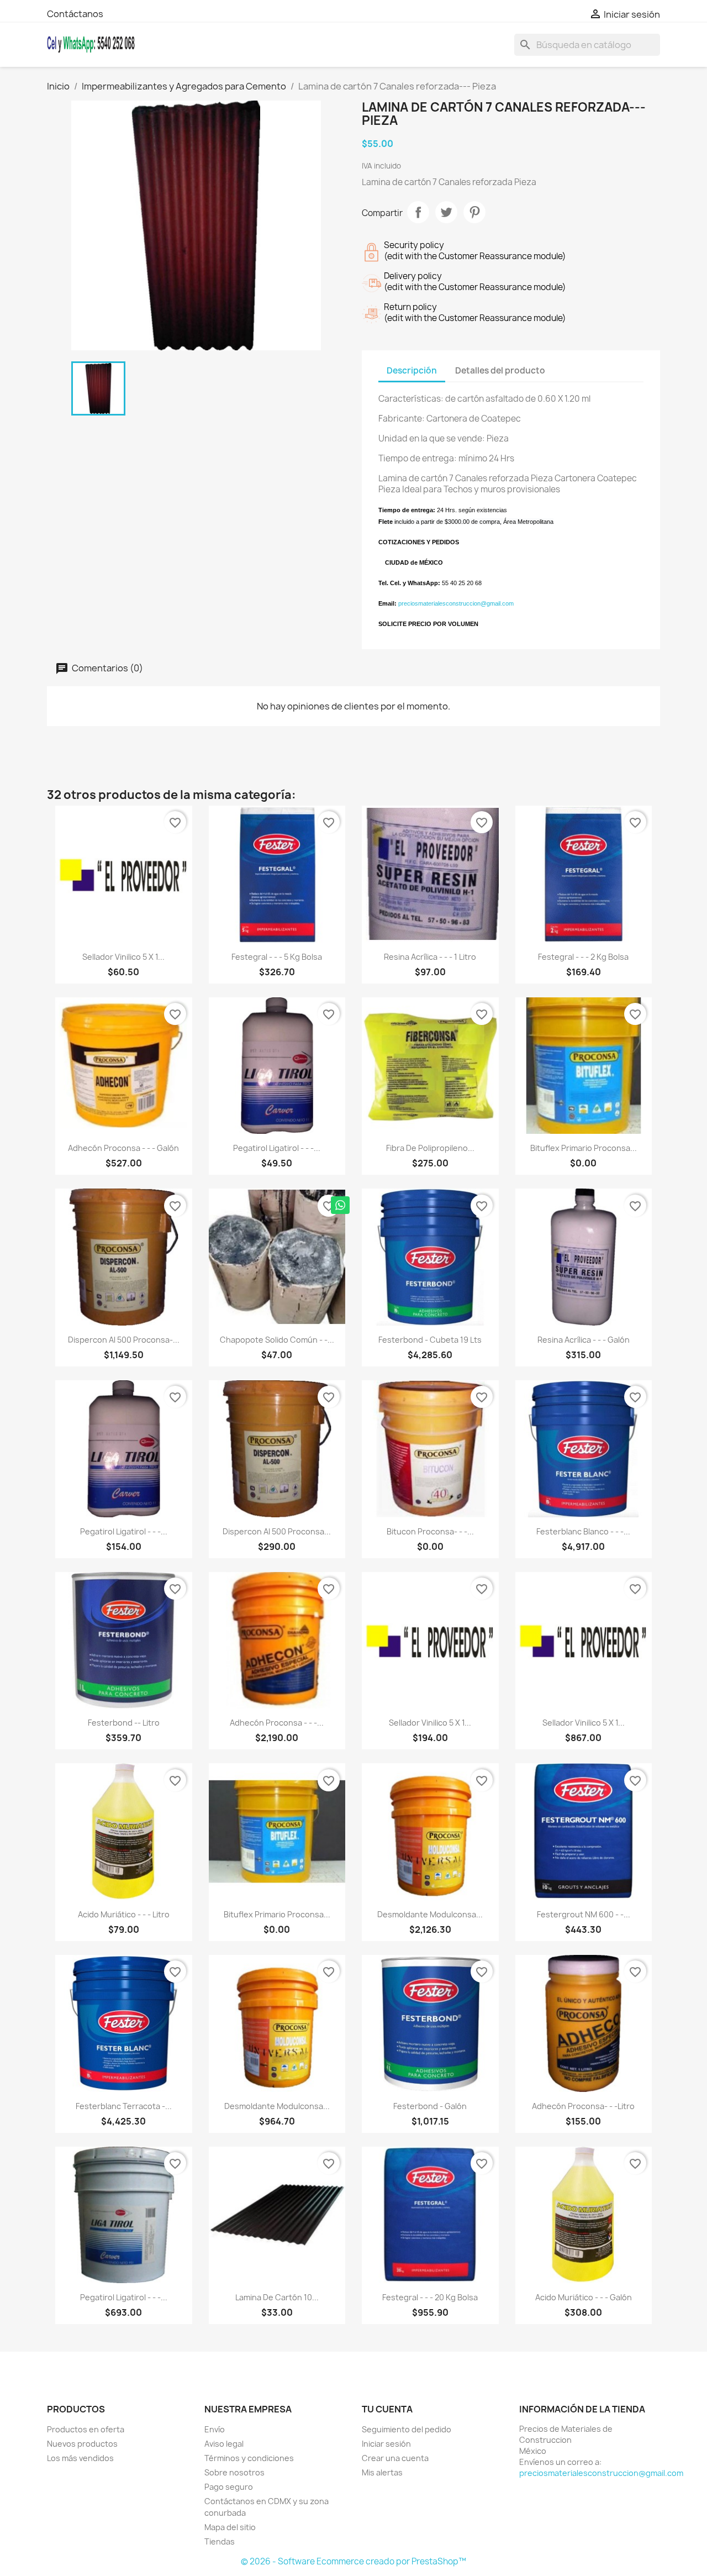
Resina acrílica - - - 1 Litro (430, 957)
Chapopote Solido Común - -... (277, 1340)
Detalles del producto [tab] (500, 370)
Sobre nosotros (234, 2472)
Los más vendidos (80, 2458)
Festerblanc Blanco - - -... (583, 1531)
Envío (215, 2429)
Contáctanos (75, 14)
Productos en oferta (86, 2429)
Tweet (446, 212)
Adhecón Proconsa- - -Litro (583, 2106)
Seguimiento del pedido (407, 2429)
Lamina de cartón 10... (277, 2297)
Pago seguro (229, 2487)
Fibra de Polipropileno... (430, 1148)
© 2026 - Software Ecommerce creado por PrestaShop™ (353, 2561)
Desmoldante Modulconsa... (430, 1914)
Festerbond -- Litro (124, 1723)
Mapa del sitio (230, 2527)
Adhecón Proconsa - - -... (277, 1723)
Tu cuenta (387, 2409)
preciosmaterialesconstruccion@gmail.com (601, 2473)
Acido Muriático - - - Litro (124, 1914)
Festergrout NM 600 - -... (584, 1914)
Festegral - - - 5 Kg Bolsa (277, 957)
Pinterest (474, 212)
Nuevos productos (82, 2444)
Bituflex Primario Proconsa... (584, 1148)
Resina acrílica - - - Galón (584, 1340)
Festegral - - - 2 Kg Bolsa (583, 957)
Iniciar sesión (386, 2444)
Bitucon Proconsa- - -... (430, 1531)
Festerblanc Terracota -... (124, 2106)
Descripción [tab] (412, 370)
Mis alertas (382, 2472)
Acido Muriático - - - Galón (584, 2297)
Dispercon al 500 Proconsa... (277, 1531)
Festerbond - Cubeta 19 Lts (430, 1340)
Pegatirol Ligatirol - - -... (277, 1148)
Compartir (418, 212)
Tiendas (220, 2541)
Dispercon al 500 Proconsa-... (124, 1340)
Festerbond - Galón (430, 2106)
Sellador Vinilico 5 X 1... (123, 957)
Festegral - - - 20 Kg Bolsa (430, 2297)
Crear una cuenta (395, 2458)
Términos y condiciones (249, 2458)
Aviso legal (224, 2444)
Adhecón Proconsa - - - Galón (123, 1148)
